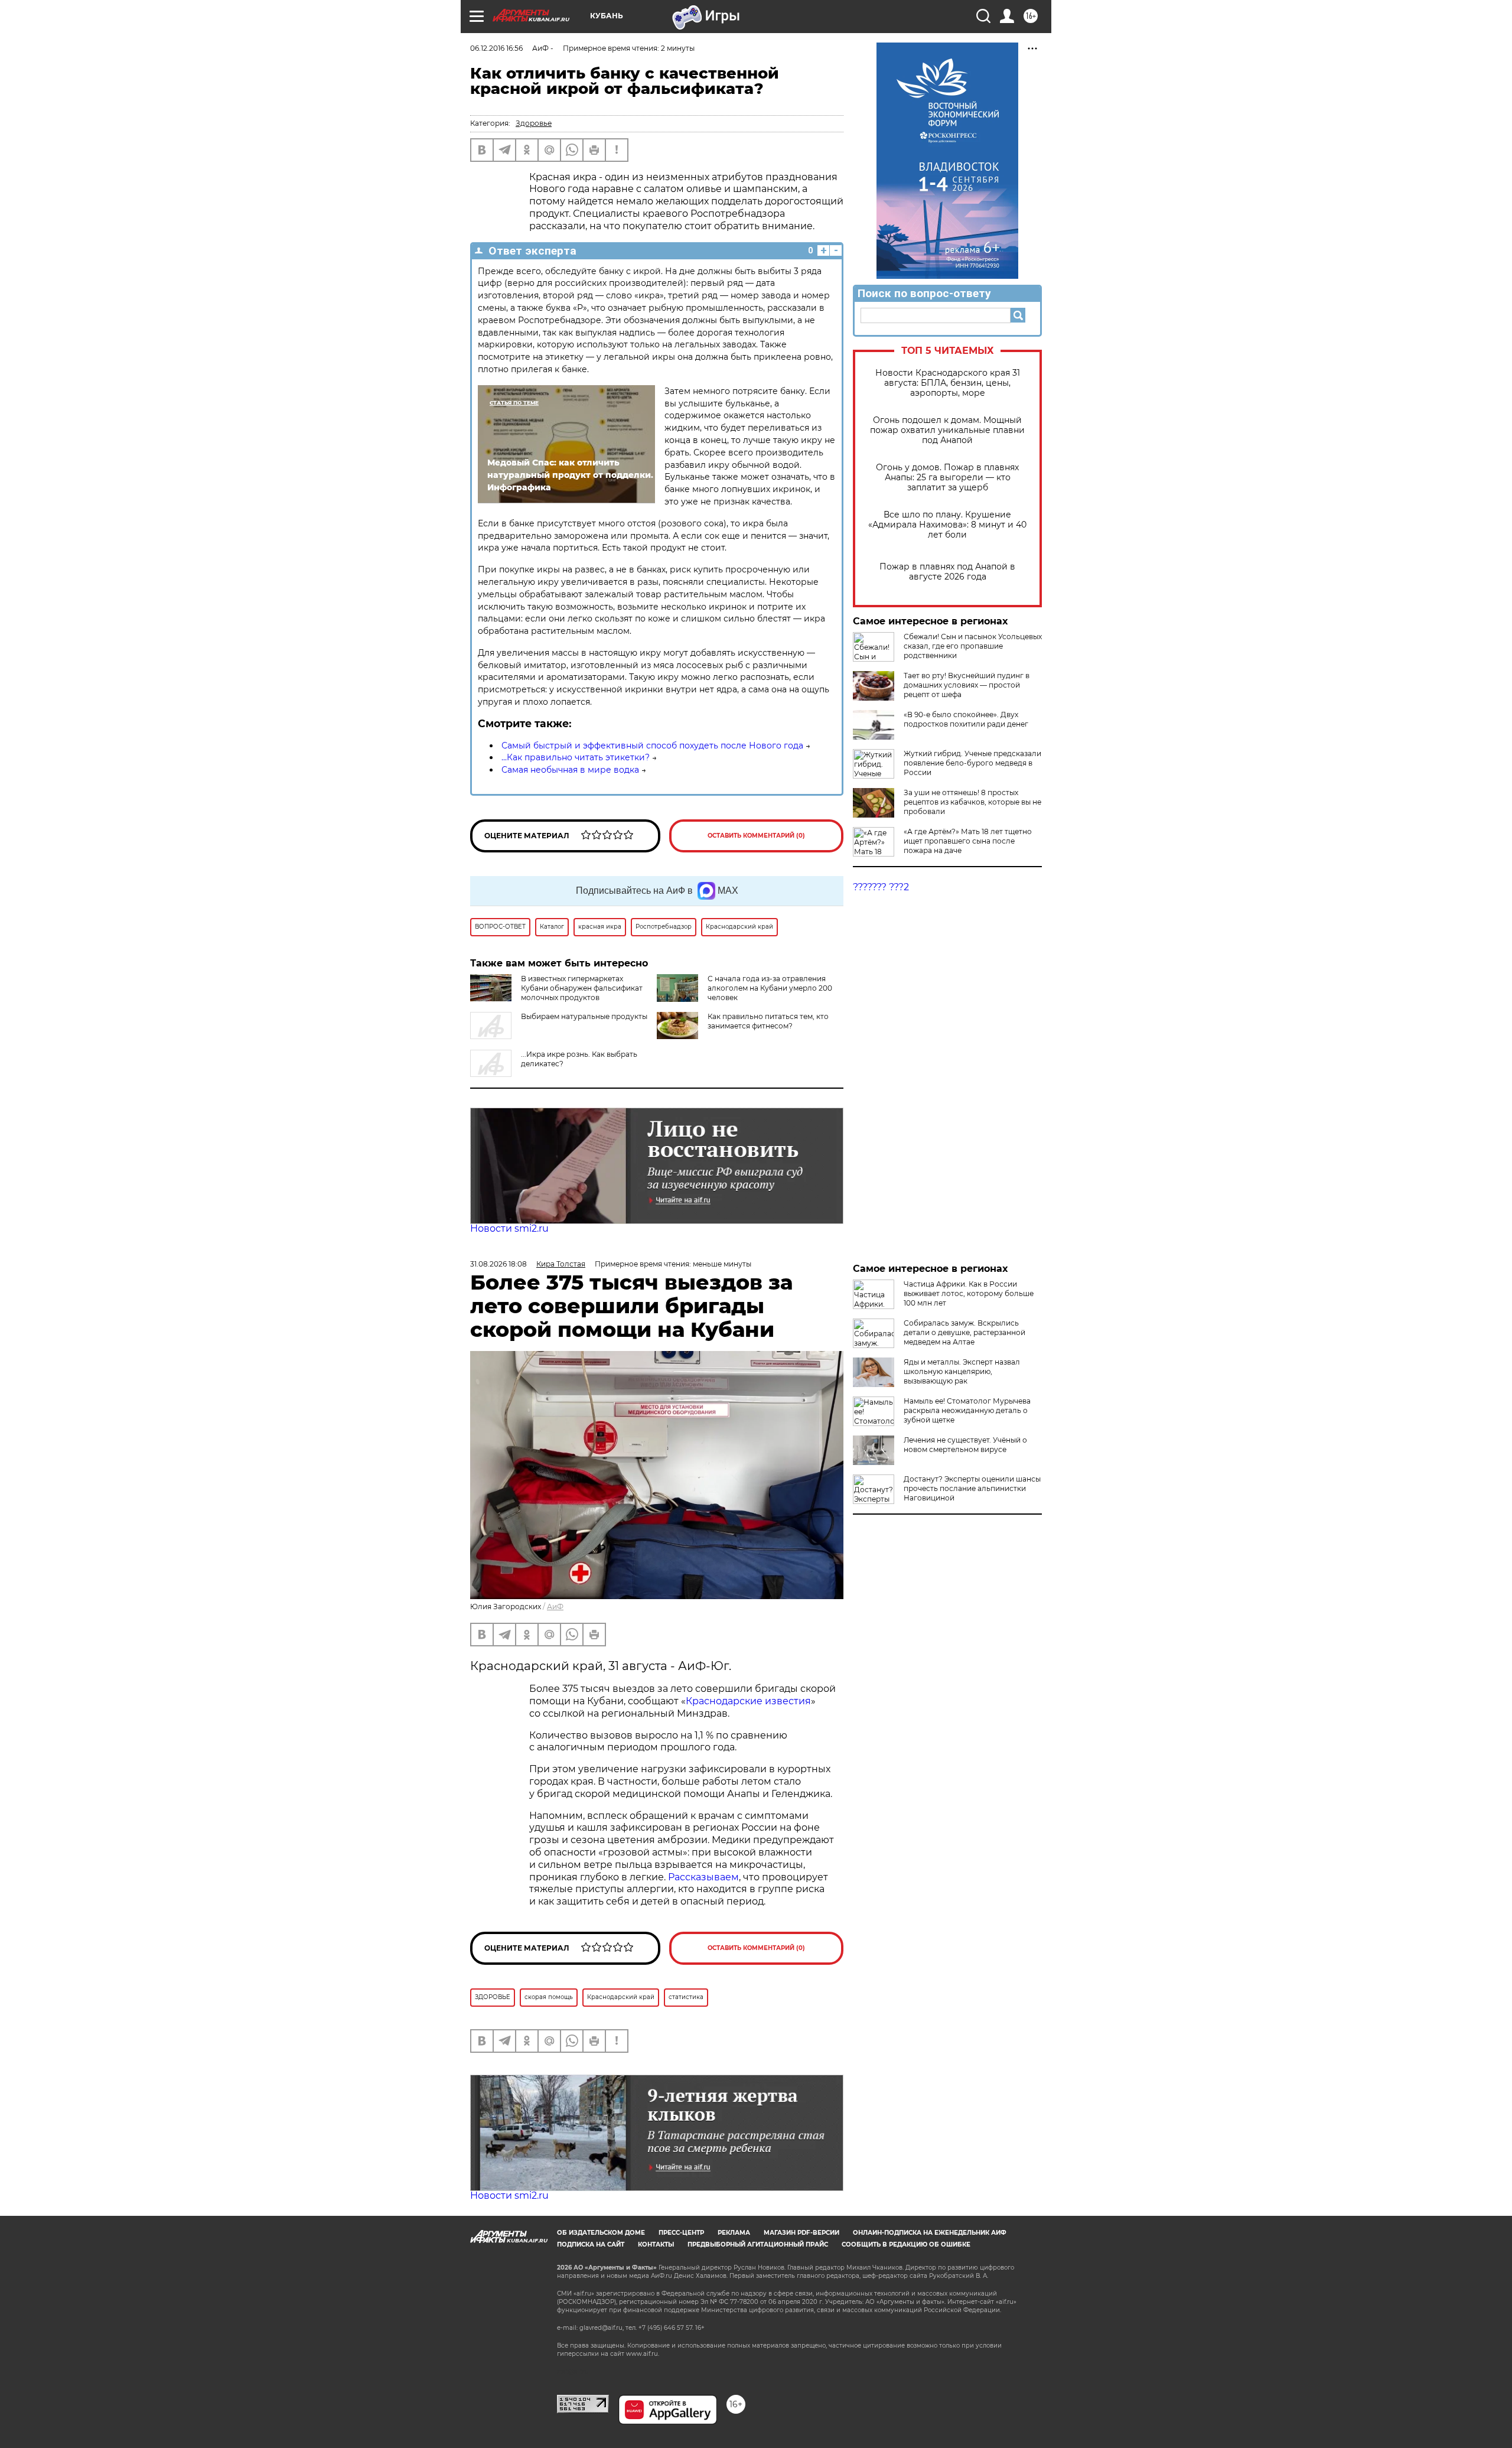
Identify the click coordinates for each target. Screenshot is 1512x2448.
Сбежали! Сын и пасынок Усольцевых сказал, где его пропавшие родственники (973, 646)
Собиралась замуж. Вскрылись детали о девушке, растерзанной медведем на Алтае (964, 1332)
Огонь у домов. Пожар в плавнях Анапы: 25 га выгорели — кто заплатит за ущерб (947, 478)
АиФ (555, 1606)
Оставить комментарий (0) (756, 836)
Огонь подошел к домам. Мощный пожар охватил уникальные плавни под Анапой (947, 430)
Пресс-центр (681, 2233)
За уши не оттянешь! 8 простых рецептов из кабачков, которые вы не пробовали (972, 802)
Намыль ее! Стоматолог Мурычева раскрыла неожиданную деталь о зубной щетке (967, 1410)
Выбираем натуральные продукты (584, 1016)
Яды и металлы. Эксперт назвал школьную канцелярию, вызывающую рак (962, 1371)
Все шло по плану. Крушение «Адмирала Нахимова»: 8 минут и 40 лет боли (947, 525)
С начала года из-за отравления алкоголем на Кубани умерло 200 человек (770, 988)
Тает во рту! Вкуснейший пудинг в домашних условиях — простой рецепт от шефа (967, 685)
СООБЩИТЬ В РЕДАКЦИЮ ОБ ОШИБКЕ (906, 2244)
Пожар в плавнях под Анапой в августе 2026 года (947, 572)
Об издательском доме (601, 2233)
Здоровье (534, 123)
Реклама (734, 2233)
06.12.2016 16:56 (496, 48)
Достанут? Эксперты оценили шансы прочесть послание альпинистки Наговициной (972, 1488)
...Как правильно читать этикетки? (576, 757)
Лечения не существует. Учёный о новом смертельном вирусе (965, 1445)
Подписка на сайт (591, 2244)
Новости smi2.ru (509, 1228)
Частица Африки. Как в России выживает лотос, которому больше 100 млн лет (969, 1293)
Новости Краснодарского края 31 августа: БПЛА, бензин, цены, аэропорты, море (948, 383)
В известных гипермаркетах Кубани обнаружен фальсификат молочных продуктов (582, 988)
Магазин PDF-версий (801, 2233)
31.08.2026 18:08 (498, 1264)
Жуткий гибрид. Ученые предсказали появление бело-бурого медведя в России (972, 763)
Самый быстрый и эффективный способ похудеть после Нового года (652, 746)
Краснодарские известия (748, 1701)
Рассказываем (703, 1877)
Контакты (656, 2244)
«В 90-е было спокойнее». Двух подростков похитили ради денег (966, 719)
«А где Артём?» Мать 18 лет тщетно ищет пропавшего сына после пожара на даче (968, 841)
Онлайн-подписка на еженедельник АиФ (930, 2233)
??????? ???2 (881, 887)
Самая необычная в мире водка (570, 770)
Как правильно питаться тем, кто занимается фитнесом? (768, 1021)
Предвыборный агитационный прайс (758, 2244)
